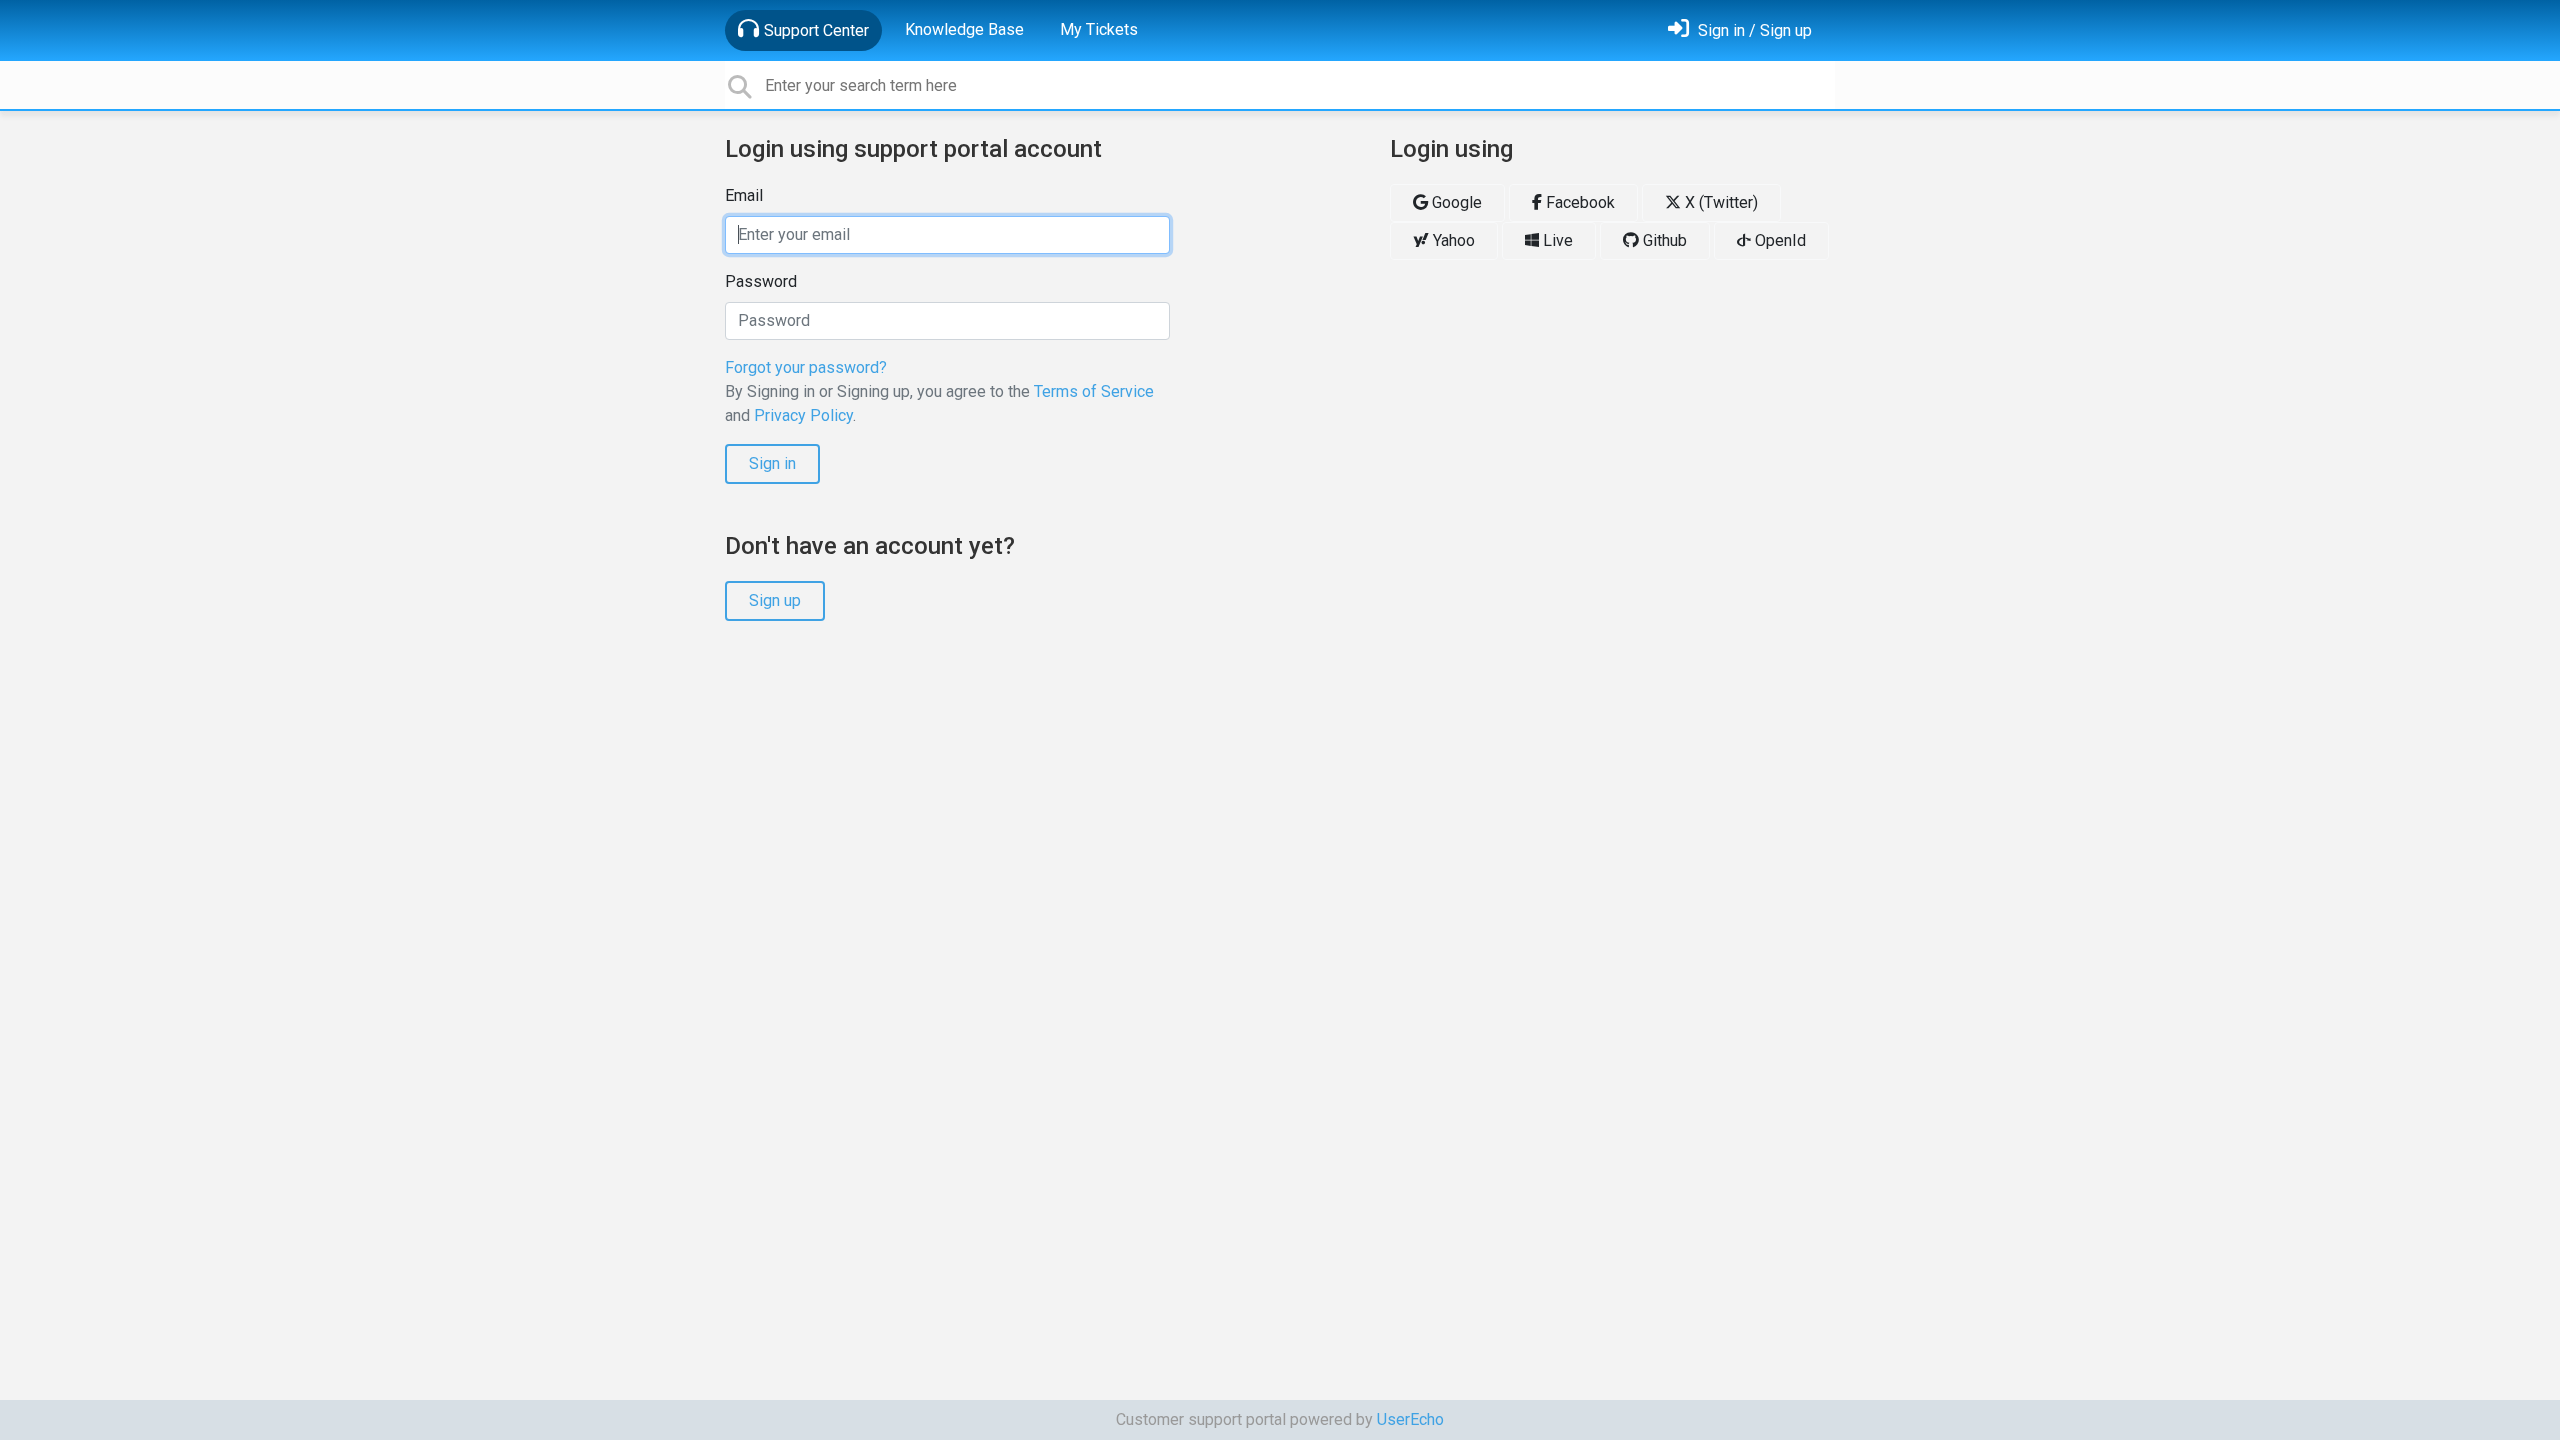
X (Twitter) (1719, 202)
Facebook (1578, 202)
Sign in (772, 463)
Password (761, 281)
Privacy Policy (803, 415)
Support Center (816, 30)
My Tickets (1099, 29)
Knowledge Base (964, 29)
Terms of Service (1094, 391)
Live (1556, 240)
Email (744, 195)
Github (1663, 240)
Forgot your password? (806, 367)
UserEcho (1410, 1419)
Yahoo (1452, 240)
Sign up (775, 600)
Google (1455, 202)
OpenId (1778, 240)
